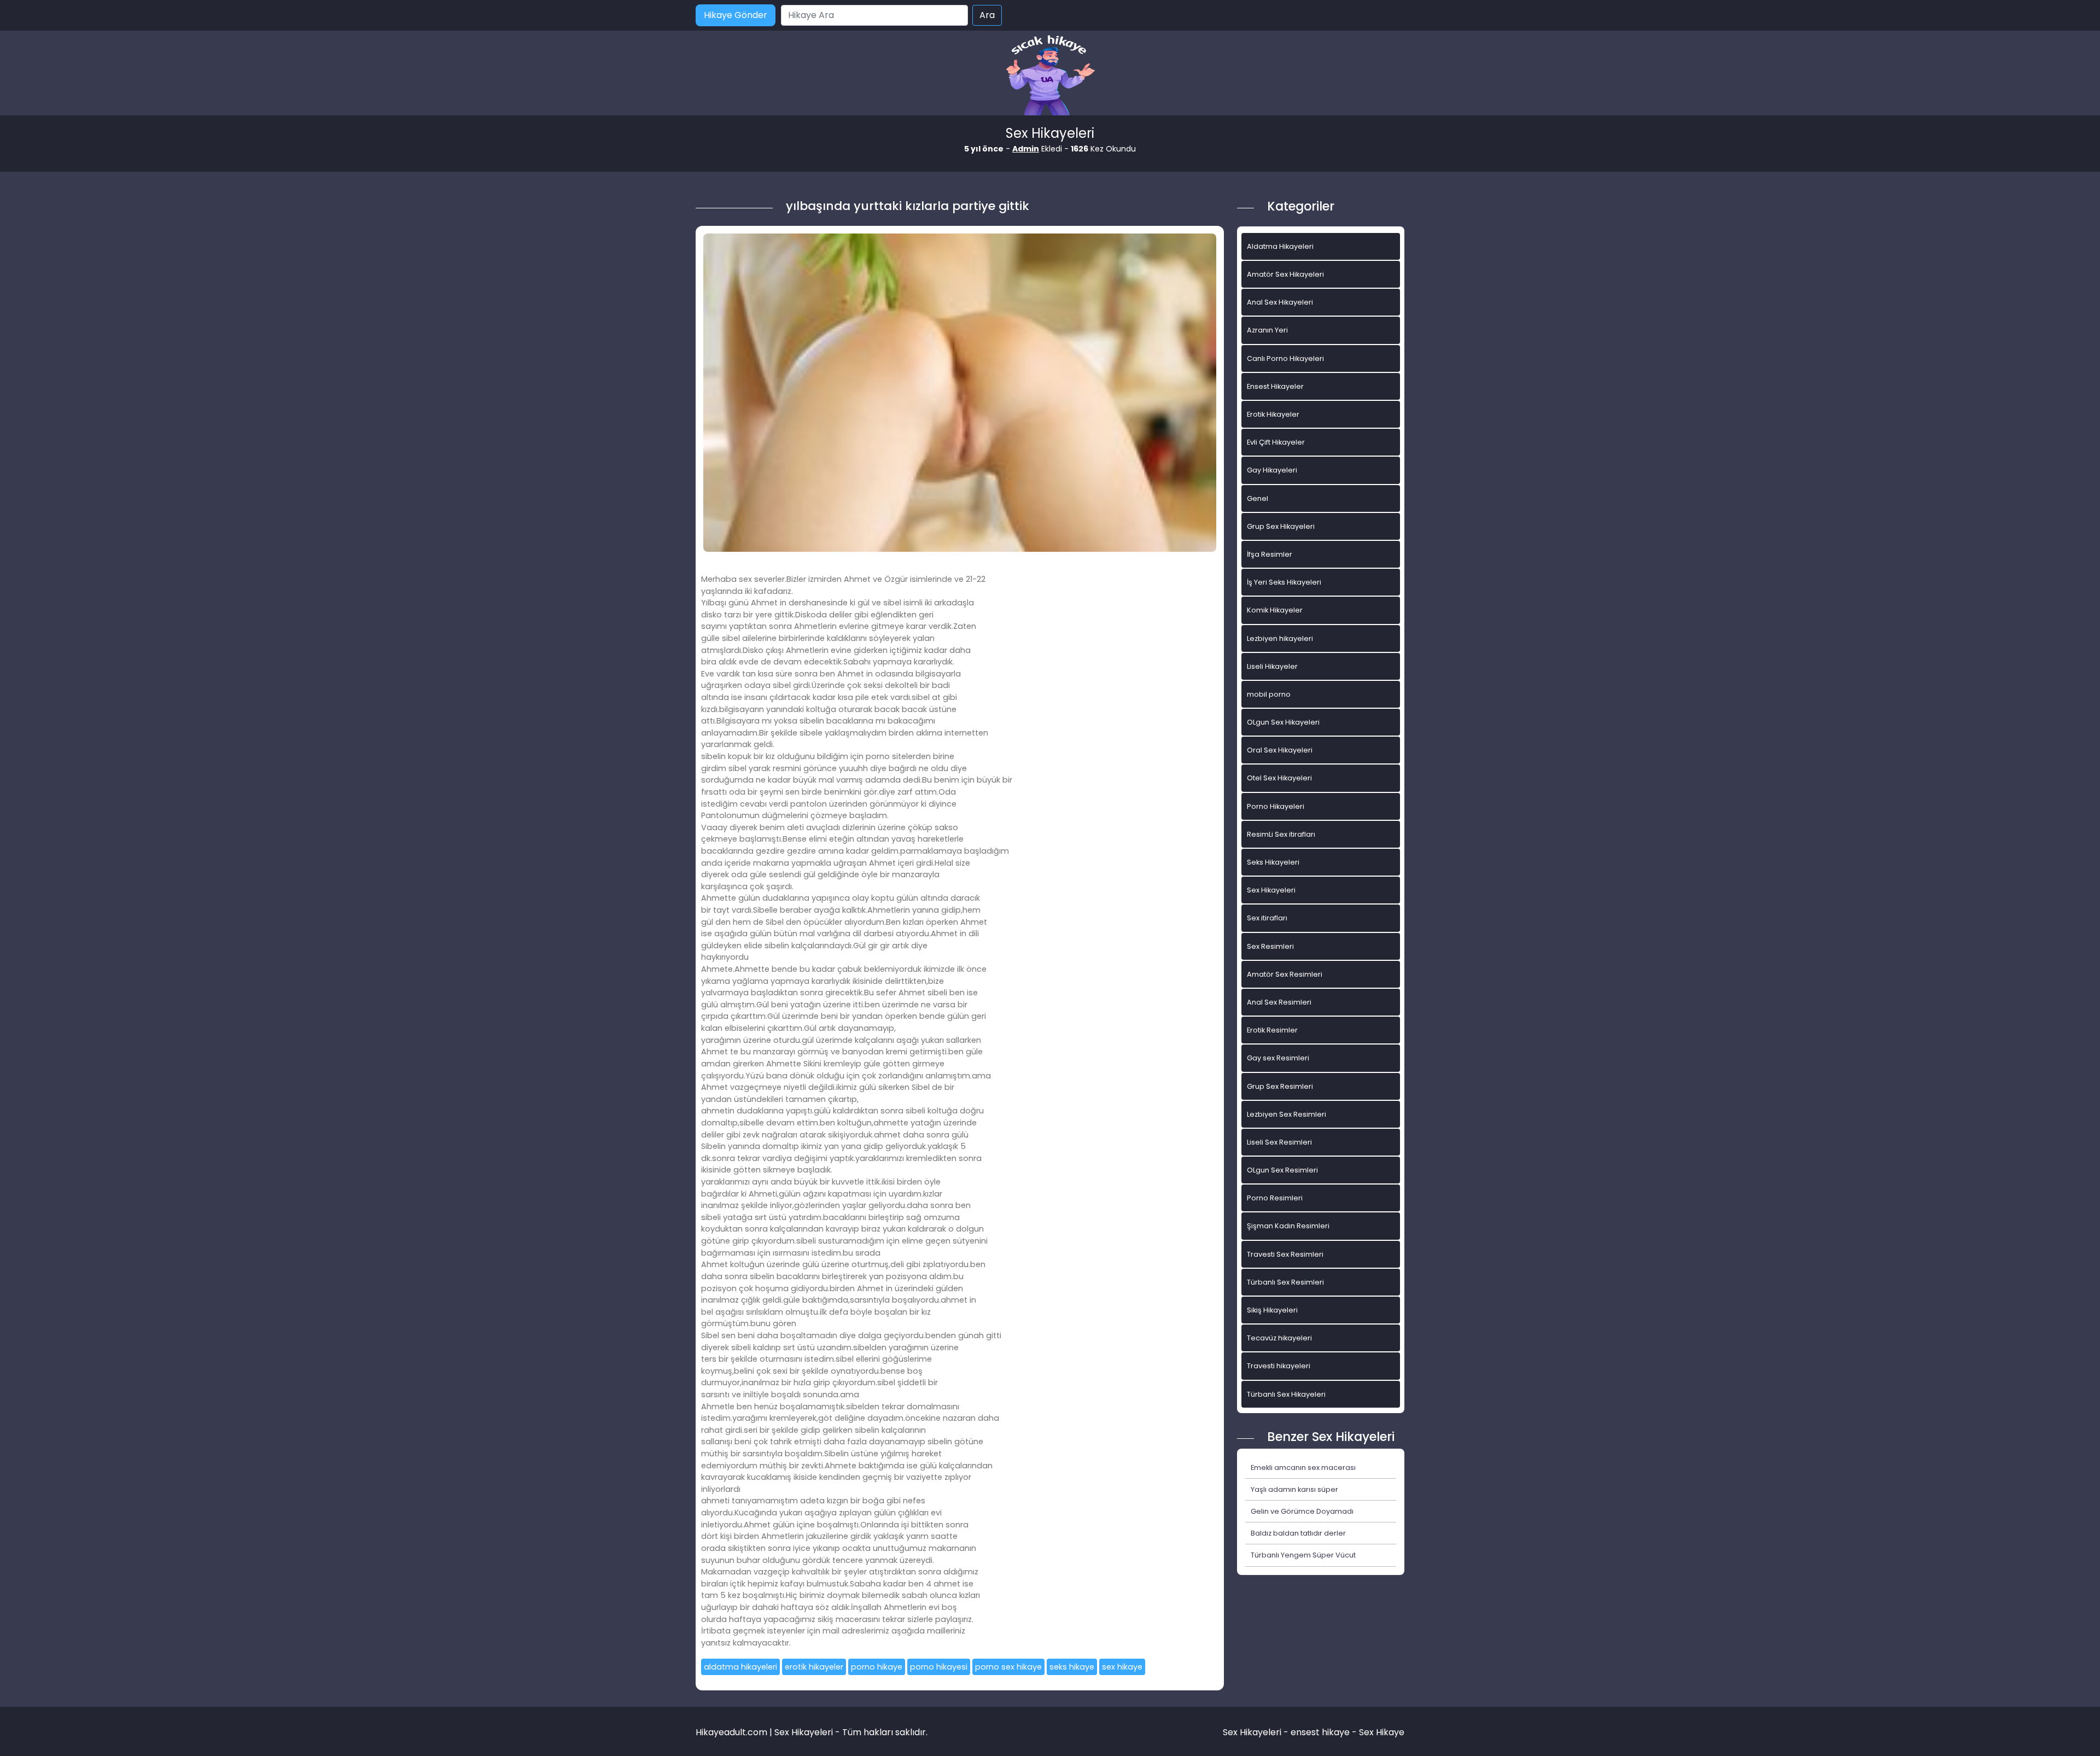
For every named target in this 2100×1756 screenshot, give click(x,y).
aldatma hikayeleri (740, 1667)
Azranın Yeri (1267, 330)
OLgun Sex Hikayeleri (1283, 722)
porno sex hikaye (1008, 1667)
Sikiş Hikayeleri (1272, 1310)
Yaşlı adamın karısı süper (1294, 1489)
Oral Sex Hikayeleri (1280, 750)
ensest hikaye (1320, 1732)
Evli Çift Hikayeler (1276, 442)
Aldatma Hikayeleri (1280, 246)
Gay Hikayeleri (1272, 470)
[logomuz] (1050, 76)
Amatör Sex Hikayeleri (1285, 274)
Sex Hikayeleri (1271, 890)
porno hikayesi (939, 1667)
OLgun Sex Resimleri (1282, 1170)
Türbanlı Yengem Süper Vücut (1303, 1555)
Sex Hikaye (1382, 1732)
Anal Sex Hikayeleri (1280, 302)
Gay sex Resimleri (1278, 1058)
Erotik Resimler (1272, 1030)
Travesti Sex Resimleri (1285, 1254)
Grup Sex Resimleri (1280, 1086)
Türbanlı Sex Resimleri (1285, 1282)
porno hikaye (877, 1667)
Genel (1258, 498)
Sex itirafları (1267, 918)
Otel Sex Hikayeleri (1279, 778)
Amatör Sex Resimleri (1285, 974)
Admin (1026, 149)
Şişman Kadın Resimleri (1288, 1226)
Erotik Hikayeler (1273, 414)
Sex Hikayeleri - (1257, 1732)
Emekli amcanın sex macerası (1303, 1468)
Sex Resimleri (1270, 946)
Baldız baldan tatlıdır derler (1298, 1533)
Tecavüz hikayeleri (1279, 1338)
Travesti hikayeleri (1279, 1366)
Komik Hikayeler (1275, 610)
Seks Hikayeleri (1273, 862)
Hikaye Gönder (736, 15)
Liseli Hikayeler (1272, 666)
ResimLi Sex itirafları (1281, 834)
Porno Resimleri (1275, 1198)
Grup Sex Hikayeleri (1281, 526)
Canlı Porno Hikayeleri (1285, 358)
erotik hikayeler (814, 1667)
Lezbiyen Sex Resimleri (1287, 1114)
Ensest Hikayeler (1275, 386)
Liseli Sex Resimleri (1279, 1142)
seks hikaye (1072, 1667)
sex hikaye (1122, 1667)
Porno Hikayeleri (1276, 806)
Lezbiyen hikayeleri (1280, 638)
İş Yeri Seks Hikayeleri (1284, 582)
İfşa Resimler (1270, 554)
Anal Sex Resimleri (1279, 1002)
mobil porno (1269, 694)
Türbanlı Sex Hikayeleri (1286, 1394)
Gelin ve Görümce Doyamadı (1302, 1511)
